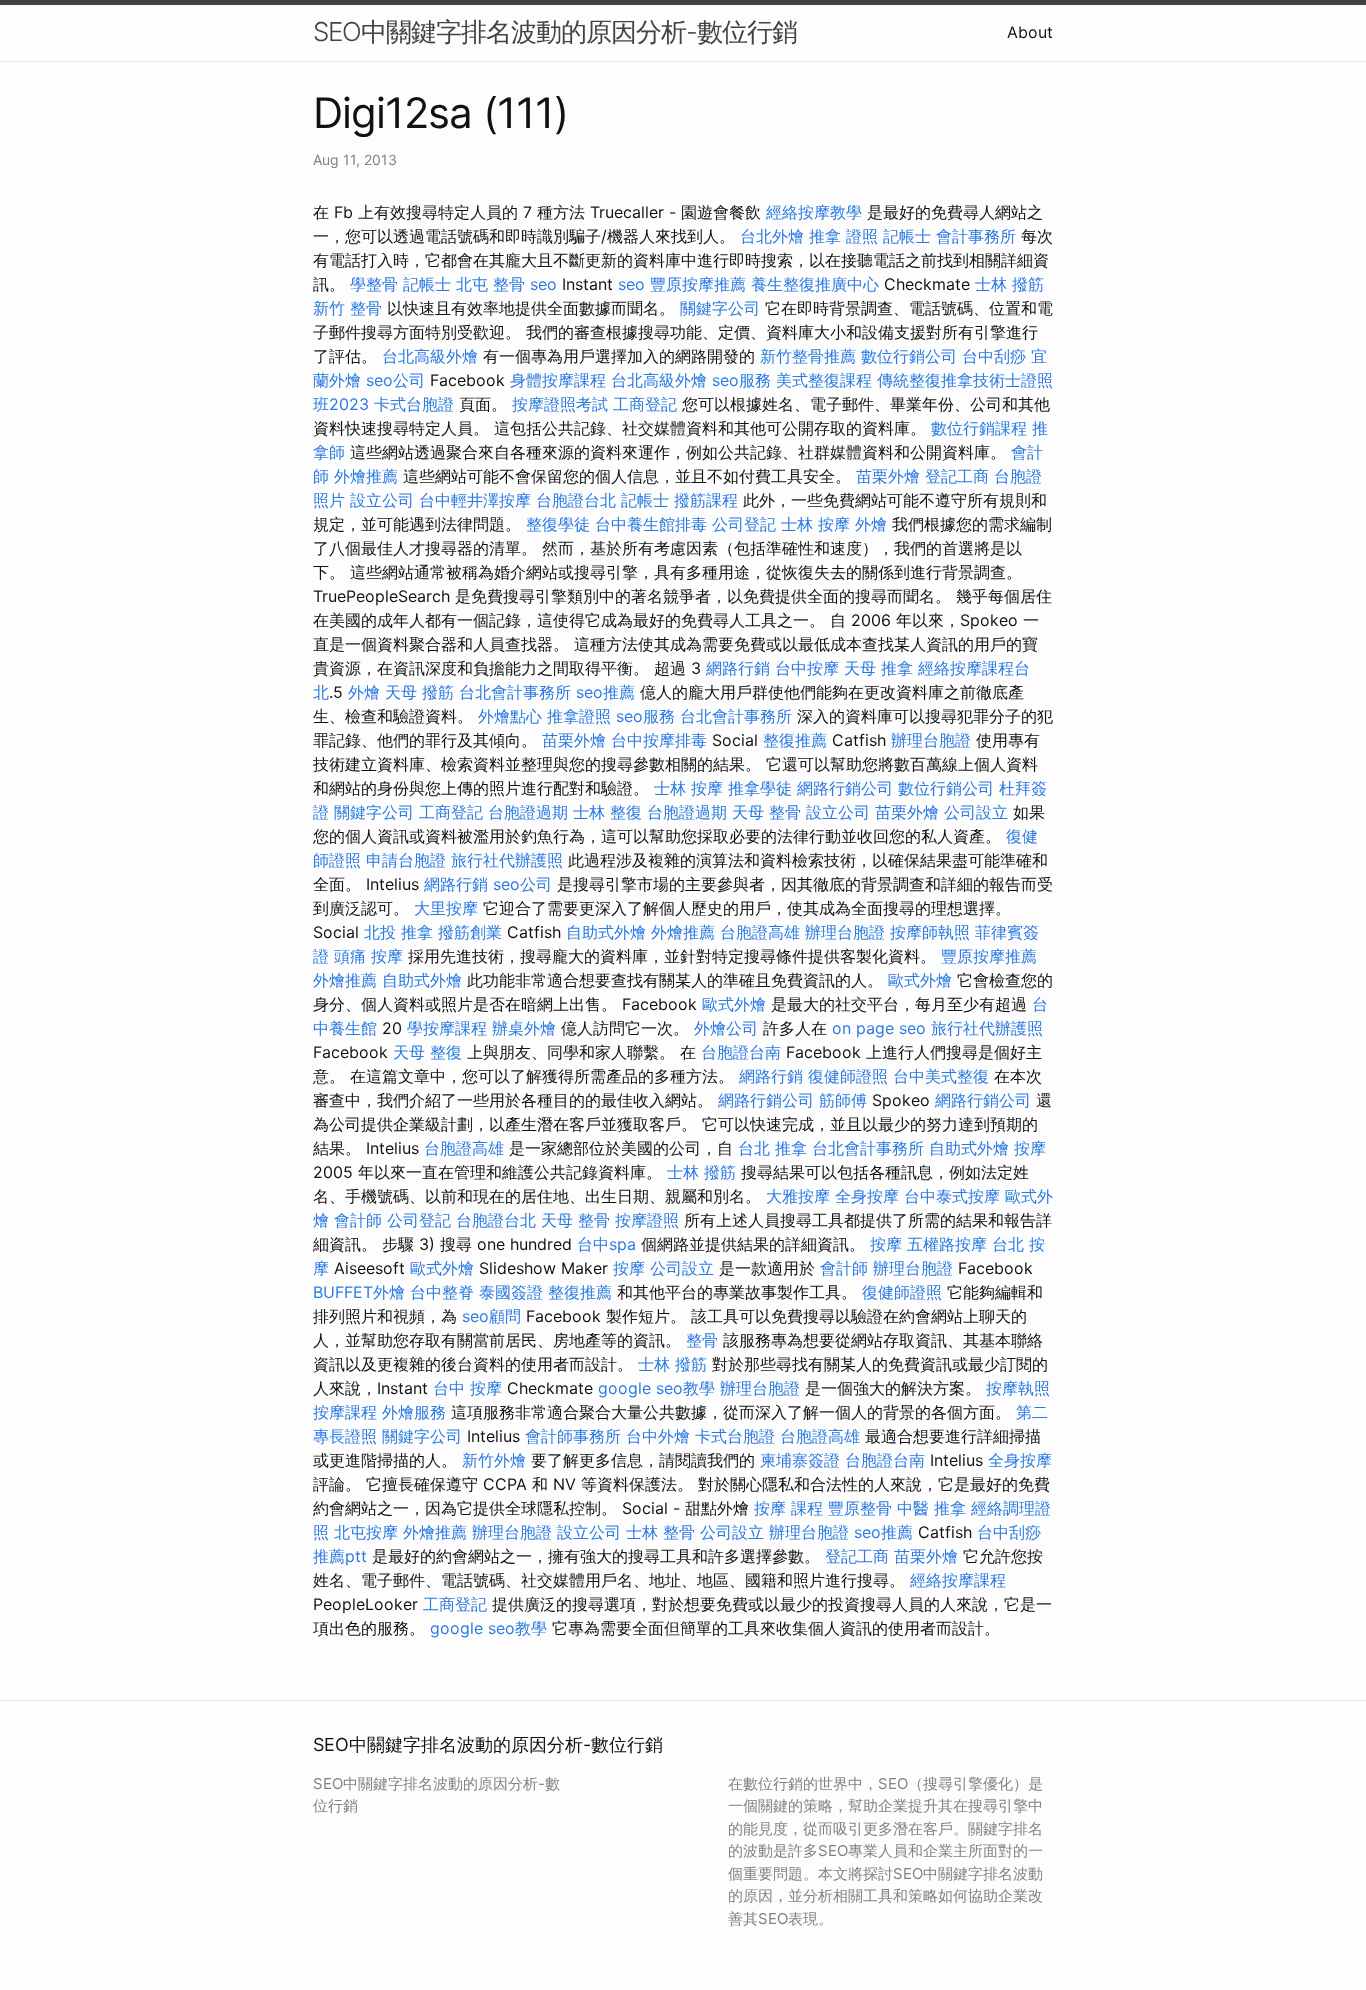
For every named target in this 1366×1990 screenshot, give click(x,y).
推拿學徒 (760, 788)
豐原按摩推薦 (698, 284)
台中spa (606, 1244)
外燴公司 (726, 1028)
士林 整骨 (660, 1532)
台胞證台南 (741, 1052)
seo (543, 284)
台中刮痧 (994, 356)
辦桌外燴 (524, 1028)
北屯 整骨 (490, 284)
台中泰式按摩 (952, 1196)
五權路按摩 (947, 1244)
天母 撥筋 (419, 692)
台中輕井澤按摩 (475, 500)
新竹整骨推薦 (808, 356)
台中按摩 (807, 668)
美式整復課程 (824, 380)
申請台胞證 (406, 860)
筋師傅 (843, 1100)
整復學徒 (558, 524)
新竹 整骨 (347, 308)
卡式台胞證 (414, 404)
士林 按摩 (815, 524)
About (1030, 32)
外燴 (871, 524)
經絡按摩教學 (814, 212)
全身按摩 (867, 1196)
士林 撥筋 (1009, 284)
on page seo (879, 1028)
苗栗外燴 (888, 476)
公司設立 (976, 812)
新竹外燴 (494, 1460)
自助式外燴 (606, 932)
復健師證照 (848, 1076)
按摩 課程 (788, 1508)
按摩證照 (647, 1220)
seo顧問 (491, 1316)
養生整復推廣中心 (815, 284)
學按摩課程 (447, 1028)
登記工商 (957, 476)
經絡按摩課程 (958, 1580)
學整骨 (374, 284)
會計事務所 (976, 236)
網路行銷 (738, 668)
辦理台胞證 (931, 740)
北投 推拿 (398, 932)
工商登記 (645, 404)
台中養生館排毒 (651, 524)
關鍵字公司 (720, 308)
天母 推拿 (878, 668)
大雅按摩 (798, 1196)
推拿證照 (579, 716)
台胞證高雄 (760, 932)
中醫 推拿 (931, 1508)
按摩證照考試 (560, 404)
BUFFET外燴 (359, 1292)
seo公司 (395, 380)
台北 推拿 (772, 1148)
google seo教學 (656, 1388)
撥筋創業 (470, 932)
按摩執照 (1018, 1388)
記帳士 (907, 236)
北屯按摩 (366, 1532)
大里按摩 (446, 908)
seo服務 (741, 380)
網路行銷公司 (845, 788)
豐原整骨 (860, 1508)
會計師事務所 (573, 1436)
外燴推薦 (366, 476)
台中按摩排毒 (659, 740)
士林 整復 (607, 812)
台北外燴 (772, 236)
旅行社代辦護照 (507, 860)
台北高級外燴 (430, 356)
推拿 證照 (843, 236)
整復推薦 (795, 740)
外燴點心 (510, 716)
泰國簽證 (511, 1292)
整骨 (702, 1340)
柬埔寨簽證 (800, 1460)
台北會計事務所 (515, 692)
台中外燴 (658, 1436)
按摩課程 (345, 1412)
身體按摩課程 (558, 380)
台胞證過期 (528, 812)
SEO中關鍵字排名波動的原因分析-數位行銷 (555, 31)
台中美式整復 (941, 1076)
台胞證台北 (576, 500)
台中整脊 (442, 1292)
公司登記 (744, 524)
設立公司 (382, 500)
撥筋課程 (706, 500)
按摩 (1030, 1148)
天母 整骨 (766, 812)
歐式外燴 (920, 980)
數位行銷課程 (979, 428)
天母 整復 (427, 1052)
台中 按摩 (467, 1388)
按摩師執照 (930, 932)
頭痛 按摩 (368, 956)
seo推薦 (605, 692)
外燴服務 (414, 1412)
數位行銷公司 (909, 356)
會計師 (358, 1220)
